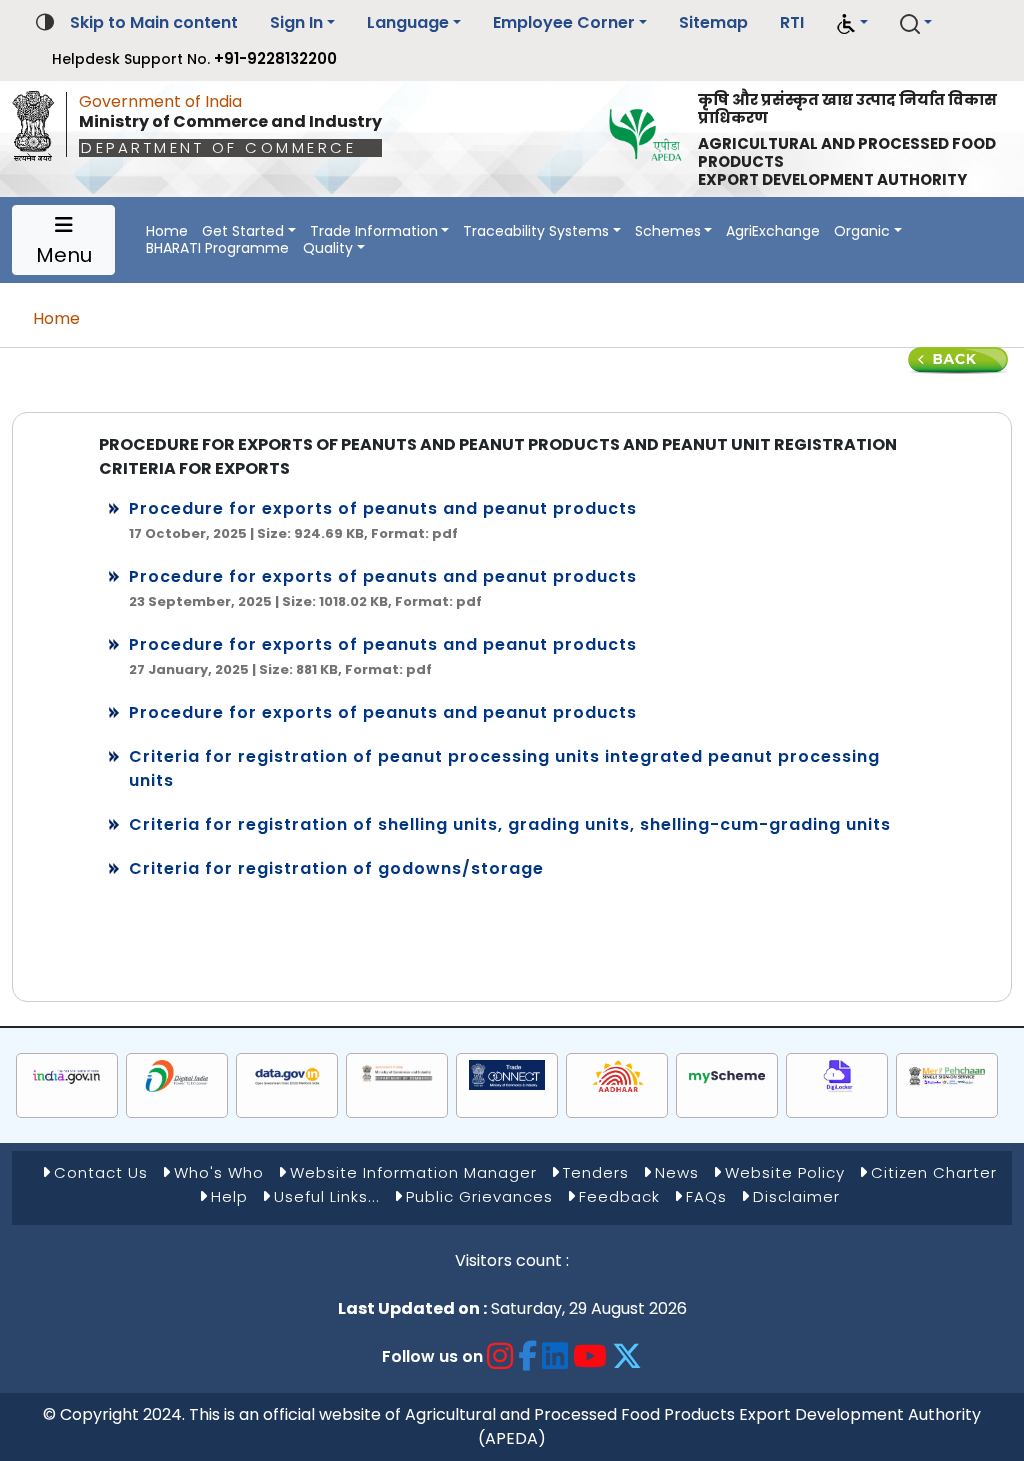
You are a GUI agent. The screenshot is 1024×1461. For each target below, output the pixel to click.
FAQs (706, 1196)
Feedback (619, 1196)
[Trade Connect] (507, 1075)
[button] (852, 23)
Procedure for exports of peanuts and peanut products (383, 508)
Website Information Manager (413, 1172)
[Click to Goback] (958, 359)
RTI (792, 22)
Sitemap (713, 22)
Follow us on (432, 1356)
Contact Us (101, 1172)
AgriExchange (773, 231)
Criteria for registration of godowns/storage (336, 868)
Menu (64, 255)
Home (167, 231)
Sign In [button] (296, 22)
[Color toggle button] (45, 20)
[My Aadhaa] (617, 1076)
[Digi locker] (837, 1076)
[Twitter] (627, 1356)
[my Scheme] (727, 1076)
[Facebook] (528, 1356)
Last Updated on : (412, 1308)
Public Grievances (479, 1196)
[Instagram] (500, 1356)
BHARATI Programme (217, 248)
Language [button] (408, 22)
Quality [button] (328, 248)
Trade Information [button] (374, 231)
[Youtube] (590, 1356)
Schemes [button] (668, 231)
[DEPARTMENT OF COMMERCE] (39, 121)
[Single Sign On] (947, 1076)
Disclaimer (796, 1196)
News (677, 1172)
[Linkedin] (555, 1356)
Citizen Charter (934, 1172)
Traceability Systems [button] (536, 231)
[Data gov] (287, 1076)
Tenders (596, 1172)
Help (229, 1196)
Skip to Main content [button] (154, 22)
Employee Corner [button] (564, 22)
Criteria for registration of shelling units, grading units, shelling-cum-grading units (510, 824)
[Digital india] (177, 1076)
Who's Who (219, 1172)
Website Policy (785, 1172)
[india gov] (67, 1076)
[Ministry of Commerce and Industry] (397, 1072)
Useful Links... (327, 1196)
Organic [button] (862, 231)
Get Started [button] (243, 231)
